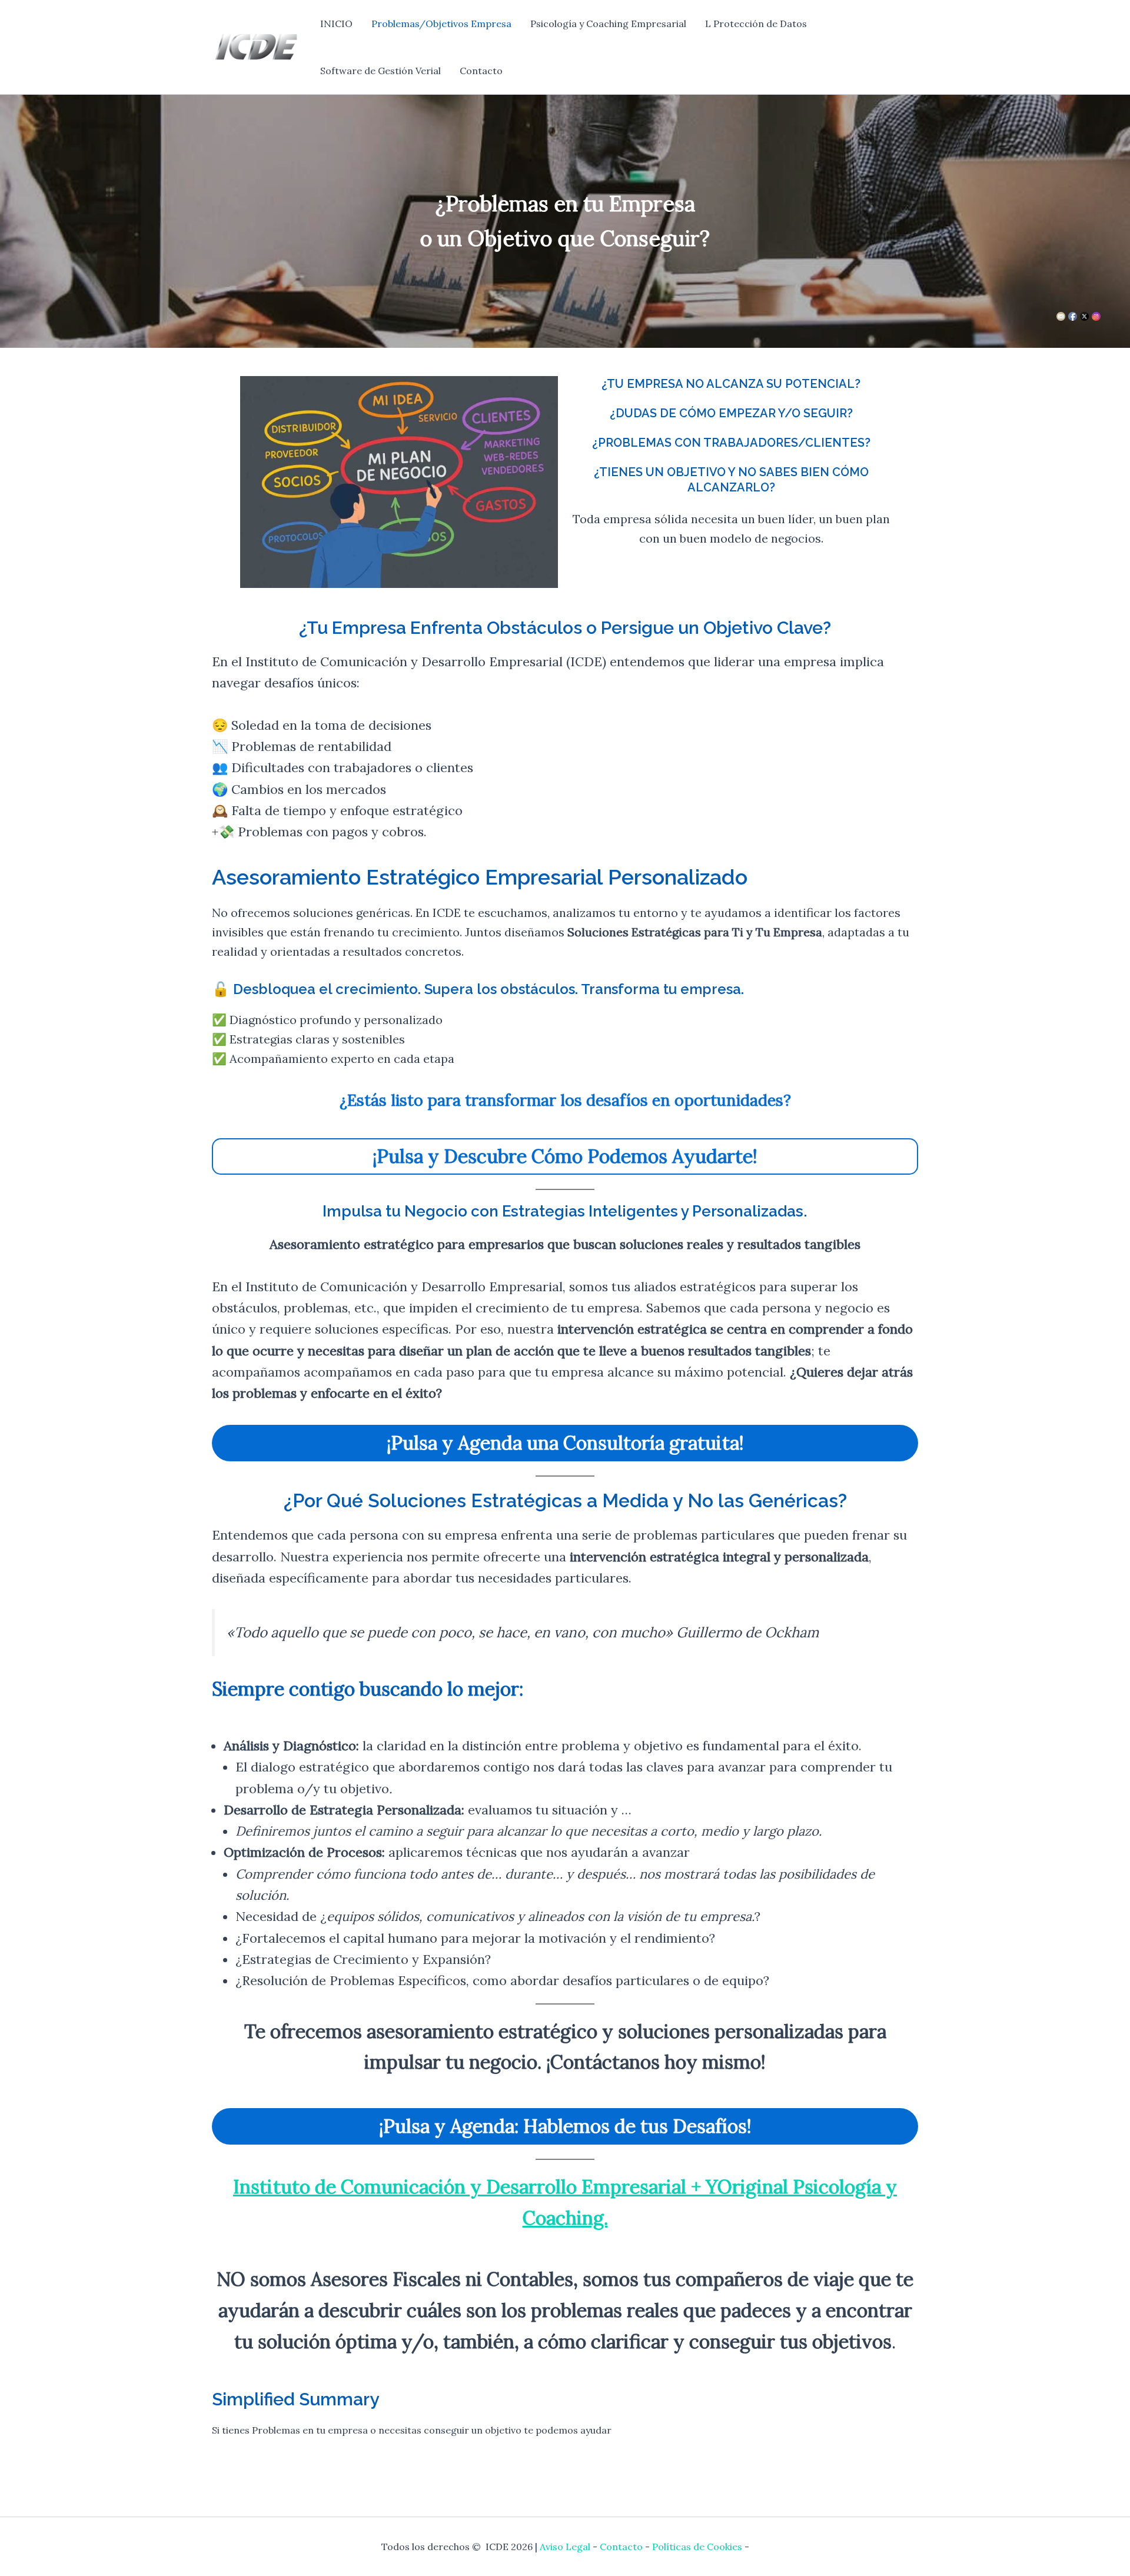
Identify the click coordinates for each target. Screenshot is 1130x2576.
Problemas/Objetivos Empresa (441, 24)
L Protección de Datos (756, 24)
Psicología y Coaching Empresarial (608, 24)
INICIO (336, 24)
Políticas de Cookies (697, 2547)
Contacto (481, 71)
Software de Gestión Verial (380, 71)
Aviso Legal (565, 2547)
